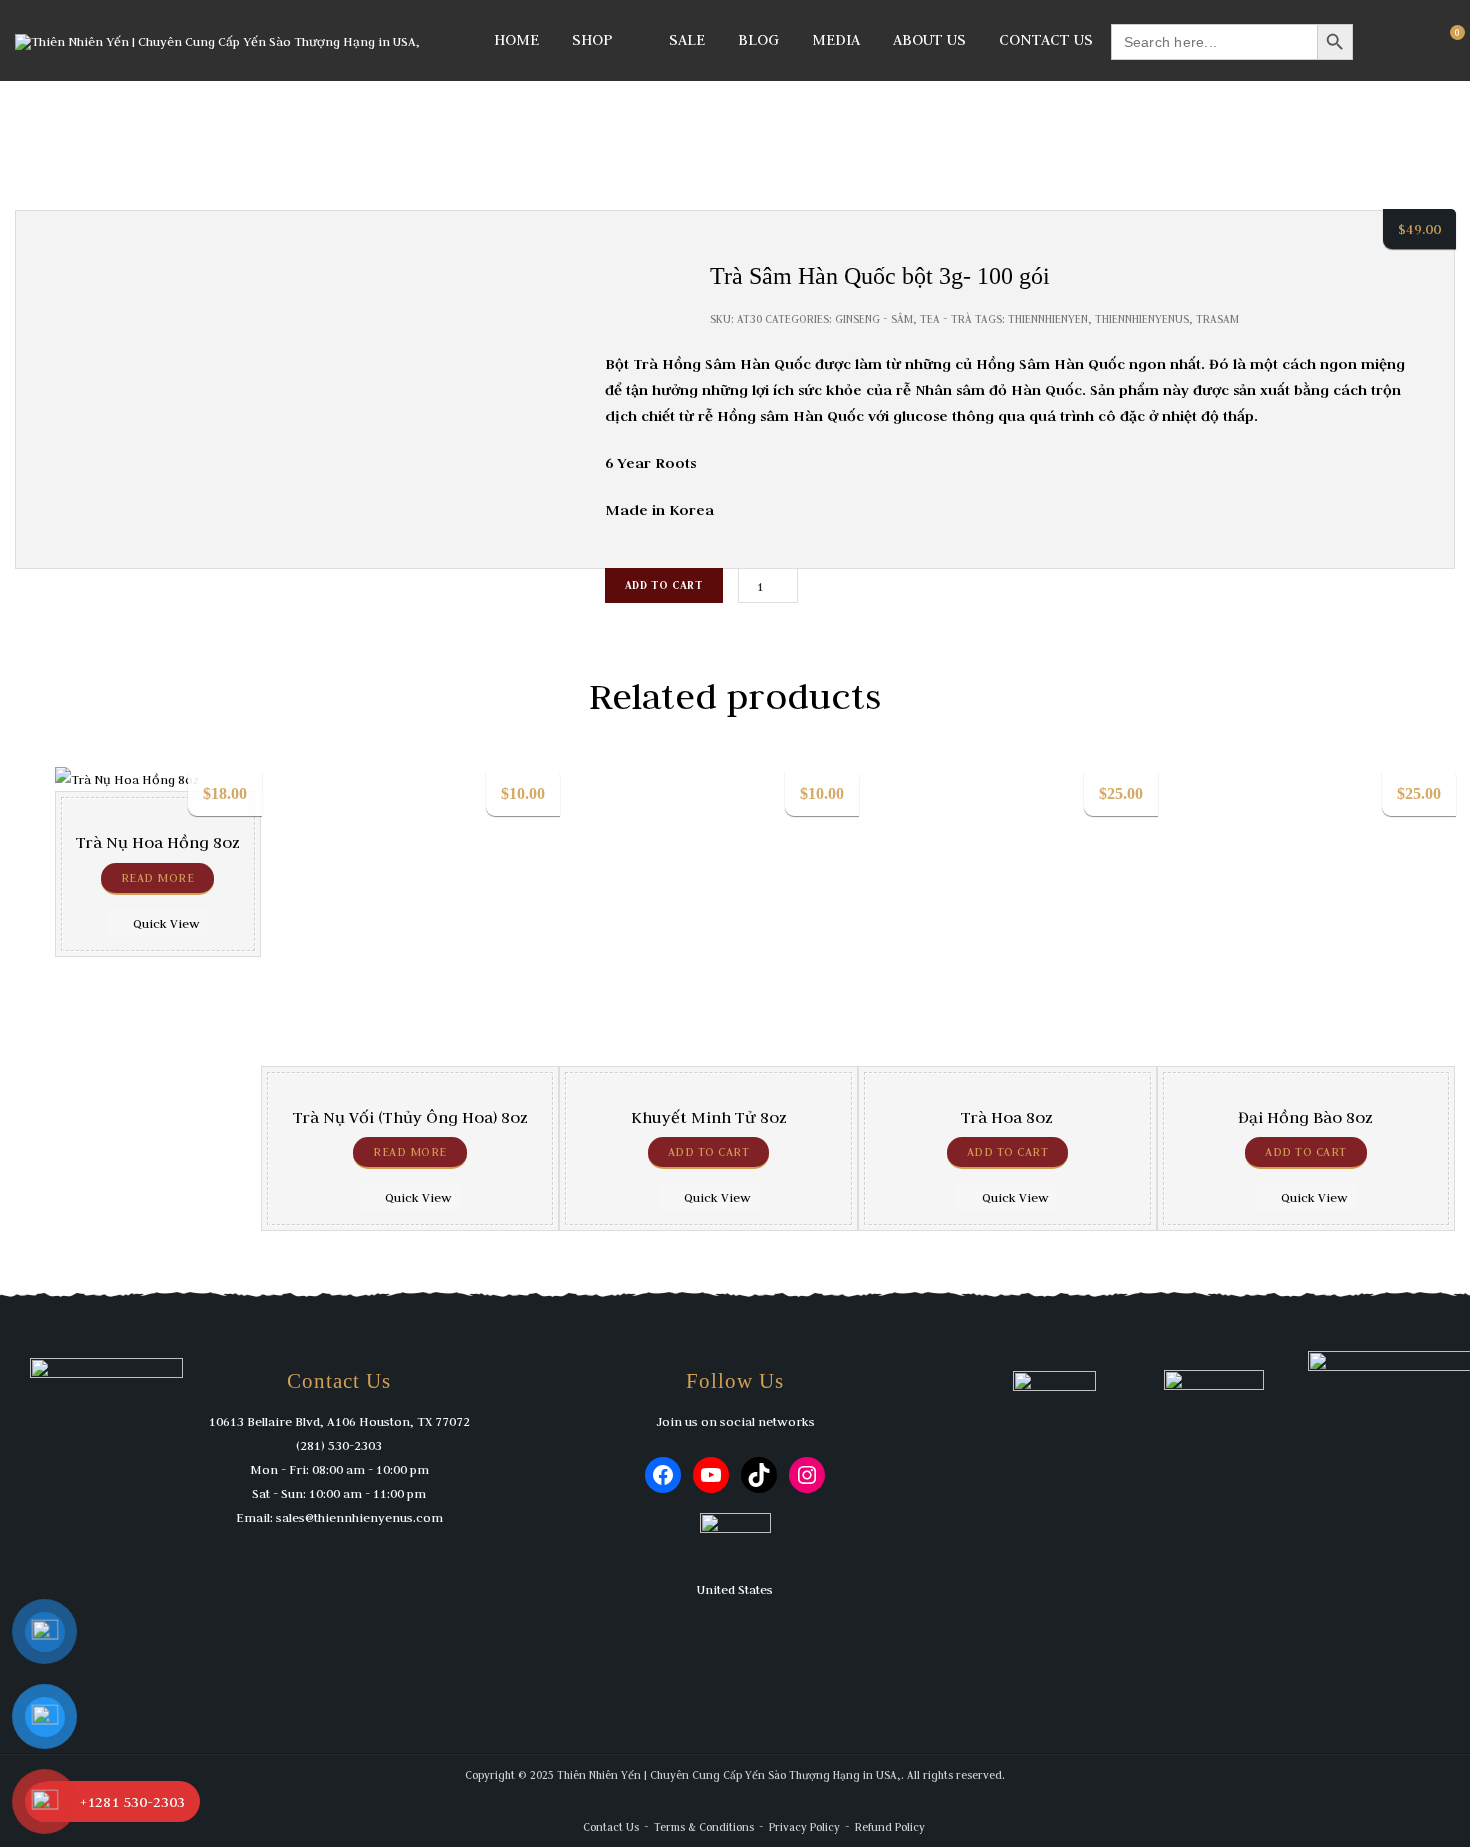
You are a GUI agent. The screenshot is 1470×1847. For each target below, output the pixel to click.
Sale (687, 39)
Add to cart (664, 585)
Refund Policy (890, 1827)
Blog (758, 39)
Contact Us (1046, 39)
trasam (1217, 319)
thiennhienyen (1048, 319)
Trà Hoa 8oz (1007, 1117)
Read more (158, 877)
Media (836, 39)
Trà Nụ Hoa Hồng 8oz (158, 842)
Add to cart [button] (709, 1151)
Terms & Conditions (704, 1827)
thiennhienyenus (1142, 319)
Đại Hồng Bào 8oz (1305, 1117)
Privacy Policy (804, 1827)
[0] (1448, 40)
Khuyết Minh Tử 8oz (709, 1117)
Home (516, 39)
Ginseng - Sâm (874, 319)
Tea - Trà (946, 319)
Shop (592, 39)
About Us (929, 39)
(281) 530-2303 (339, 1445)
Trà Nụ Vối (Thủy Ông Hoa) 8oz (410, 1117)
